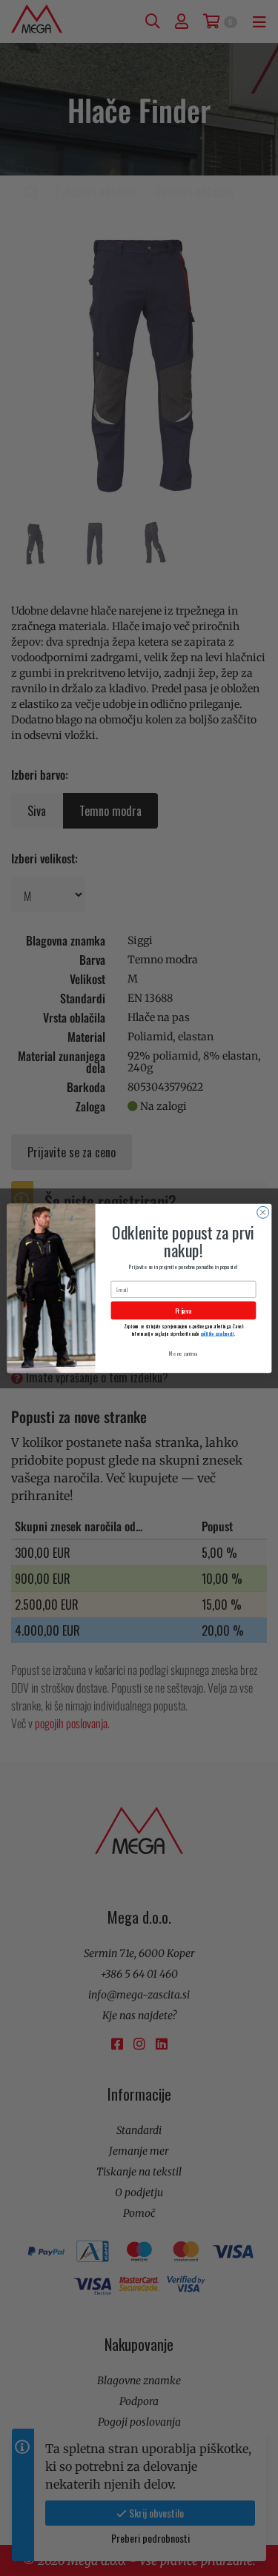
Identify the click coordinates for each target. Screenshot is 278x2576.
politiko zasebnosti (217, 1334)
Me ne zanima (183, 1353)
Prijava (183, 1310)
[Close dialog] (262, 1212)
